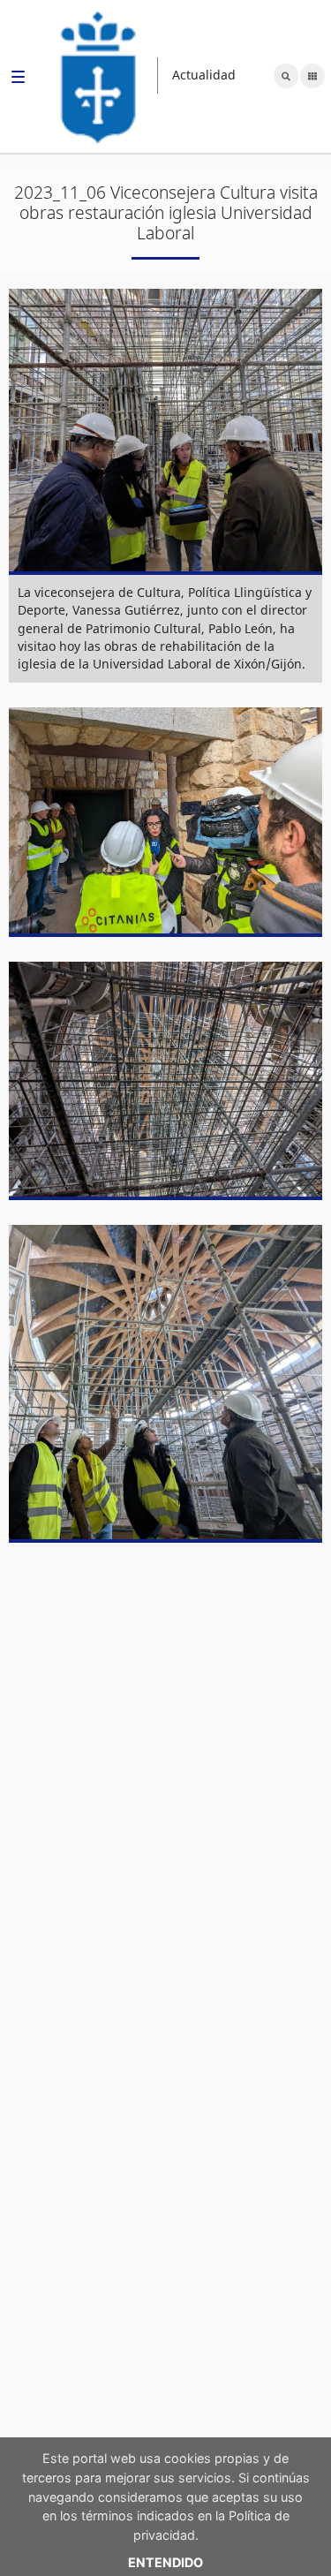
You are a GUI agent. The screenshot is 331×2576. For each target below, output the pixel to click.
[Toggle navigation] (18, 79)
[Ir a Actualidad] (99, 76)
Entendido (165, 2562)
